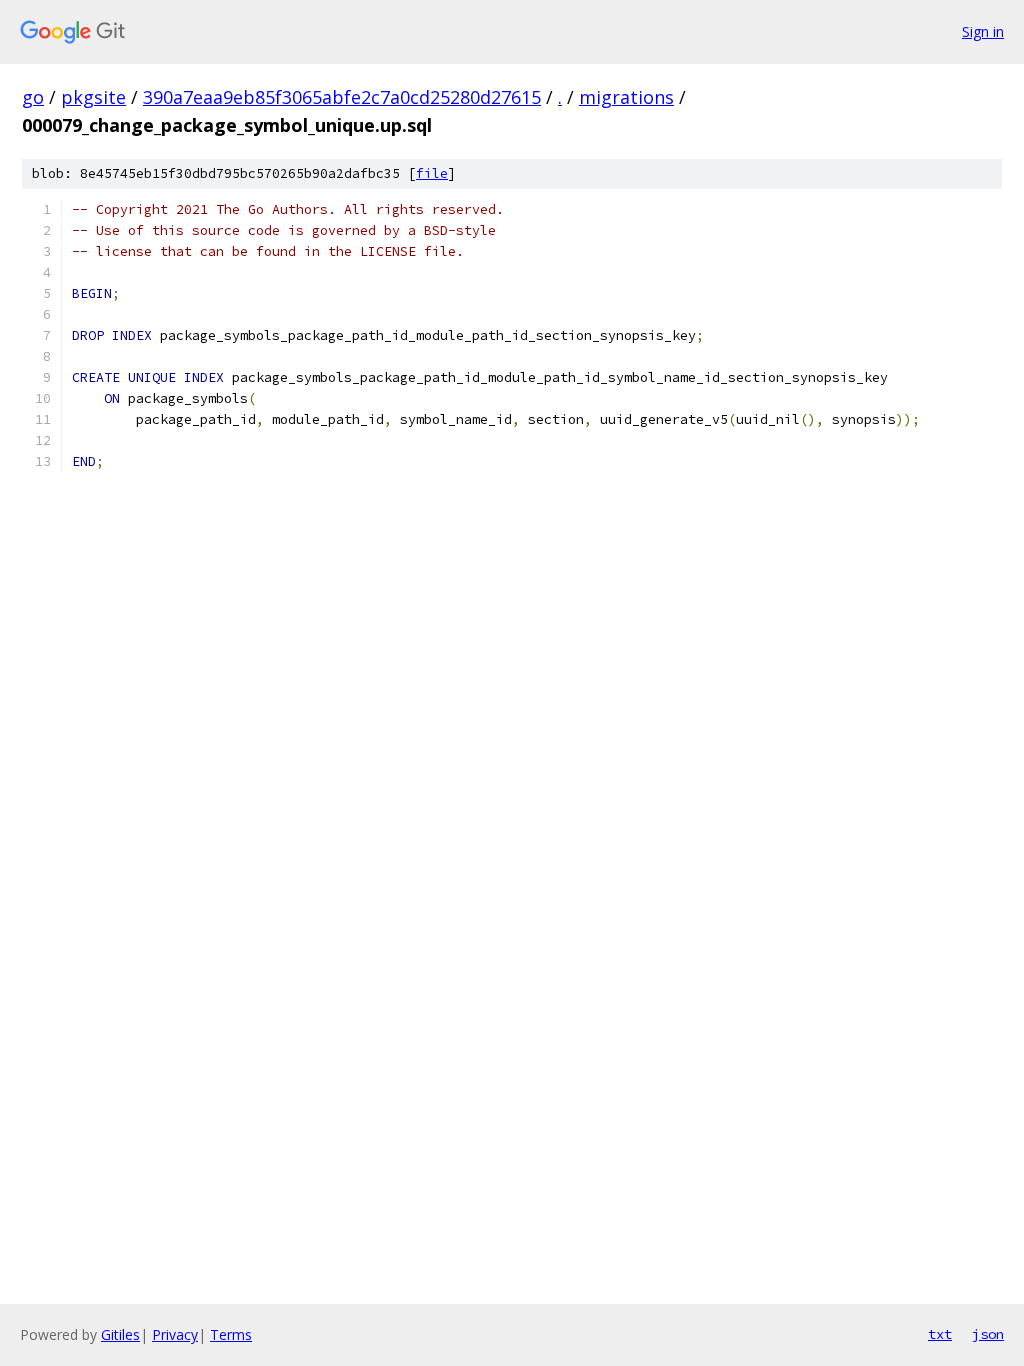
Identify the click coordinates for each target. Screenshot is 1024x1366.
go (33, 97)
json (988, 1334)
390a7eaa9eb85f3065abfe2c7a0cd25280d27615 (342, 97)
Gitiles (120, 1334)
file (432, 173)
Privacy (175, 1334)
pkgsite (93, 97)
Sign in (983, 31)
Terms (231, 1334)
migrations (626, 97)
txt (940, 1334)
